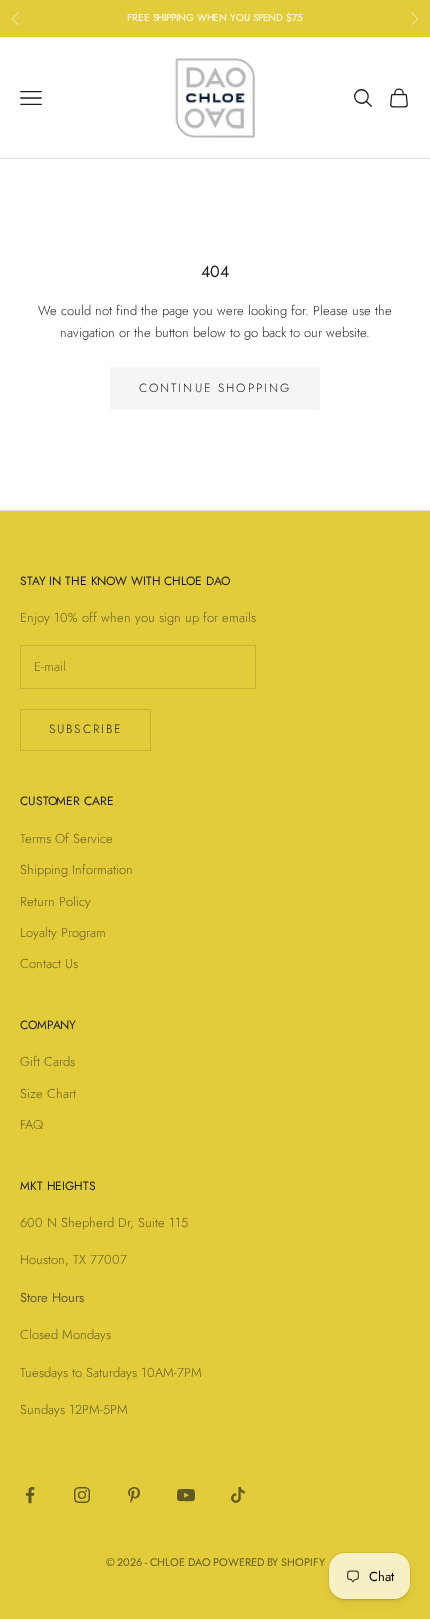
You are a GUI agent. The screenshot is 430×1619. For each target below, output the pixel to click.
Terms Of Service (66, 838)
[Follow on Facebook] (30, 1495)
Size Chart (48, 1093)
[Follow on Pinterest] (134, 1495)
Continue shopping (215, 388)
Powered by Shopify (268, 1562)
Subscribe (85, 729)
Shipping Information (76, 869)
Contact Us (49, 963)
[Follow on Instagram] (82, 1495)
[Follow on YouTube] (186, 1495)
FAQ (31, 1124)
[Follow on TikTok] (238, 1495)
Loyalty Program (63, 932)
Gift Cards (47, 1061)
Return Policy (55, 901)
